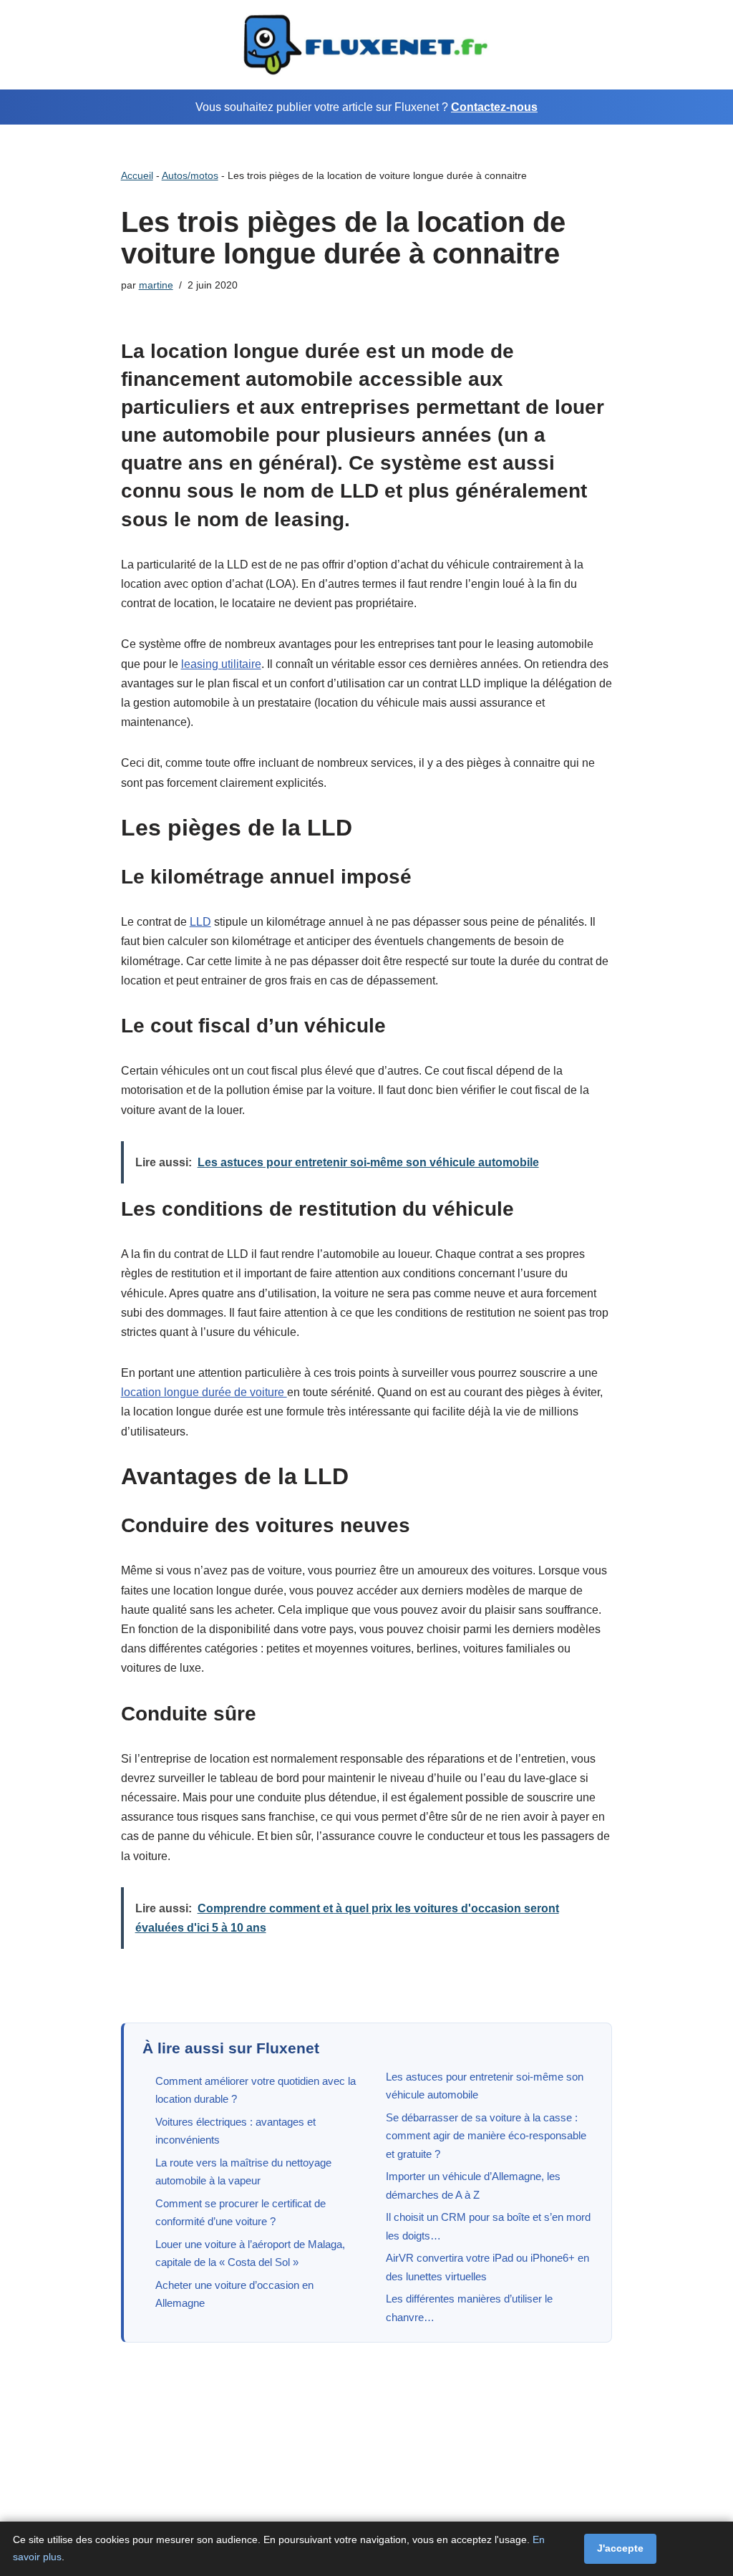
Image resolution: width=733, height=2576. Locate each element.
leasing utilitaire (221, 664)
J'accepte (620, 2548)
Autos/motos (190, 175)
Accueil (137, 175)
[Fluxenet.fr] (366, 45)
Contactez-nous (494, 107)
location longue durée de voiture (204, 1392)
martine (156, 285)
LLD (200, 922)
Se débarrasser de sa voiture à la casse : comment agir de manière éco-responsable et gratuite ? (486, 2136)
